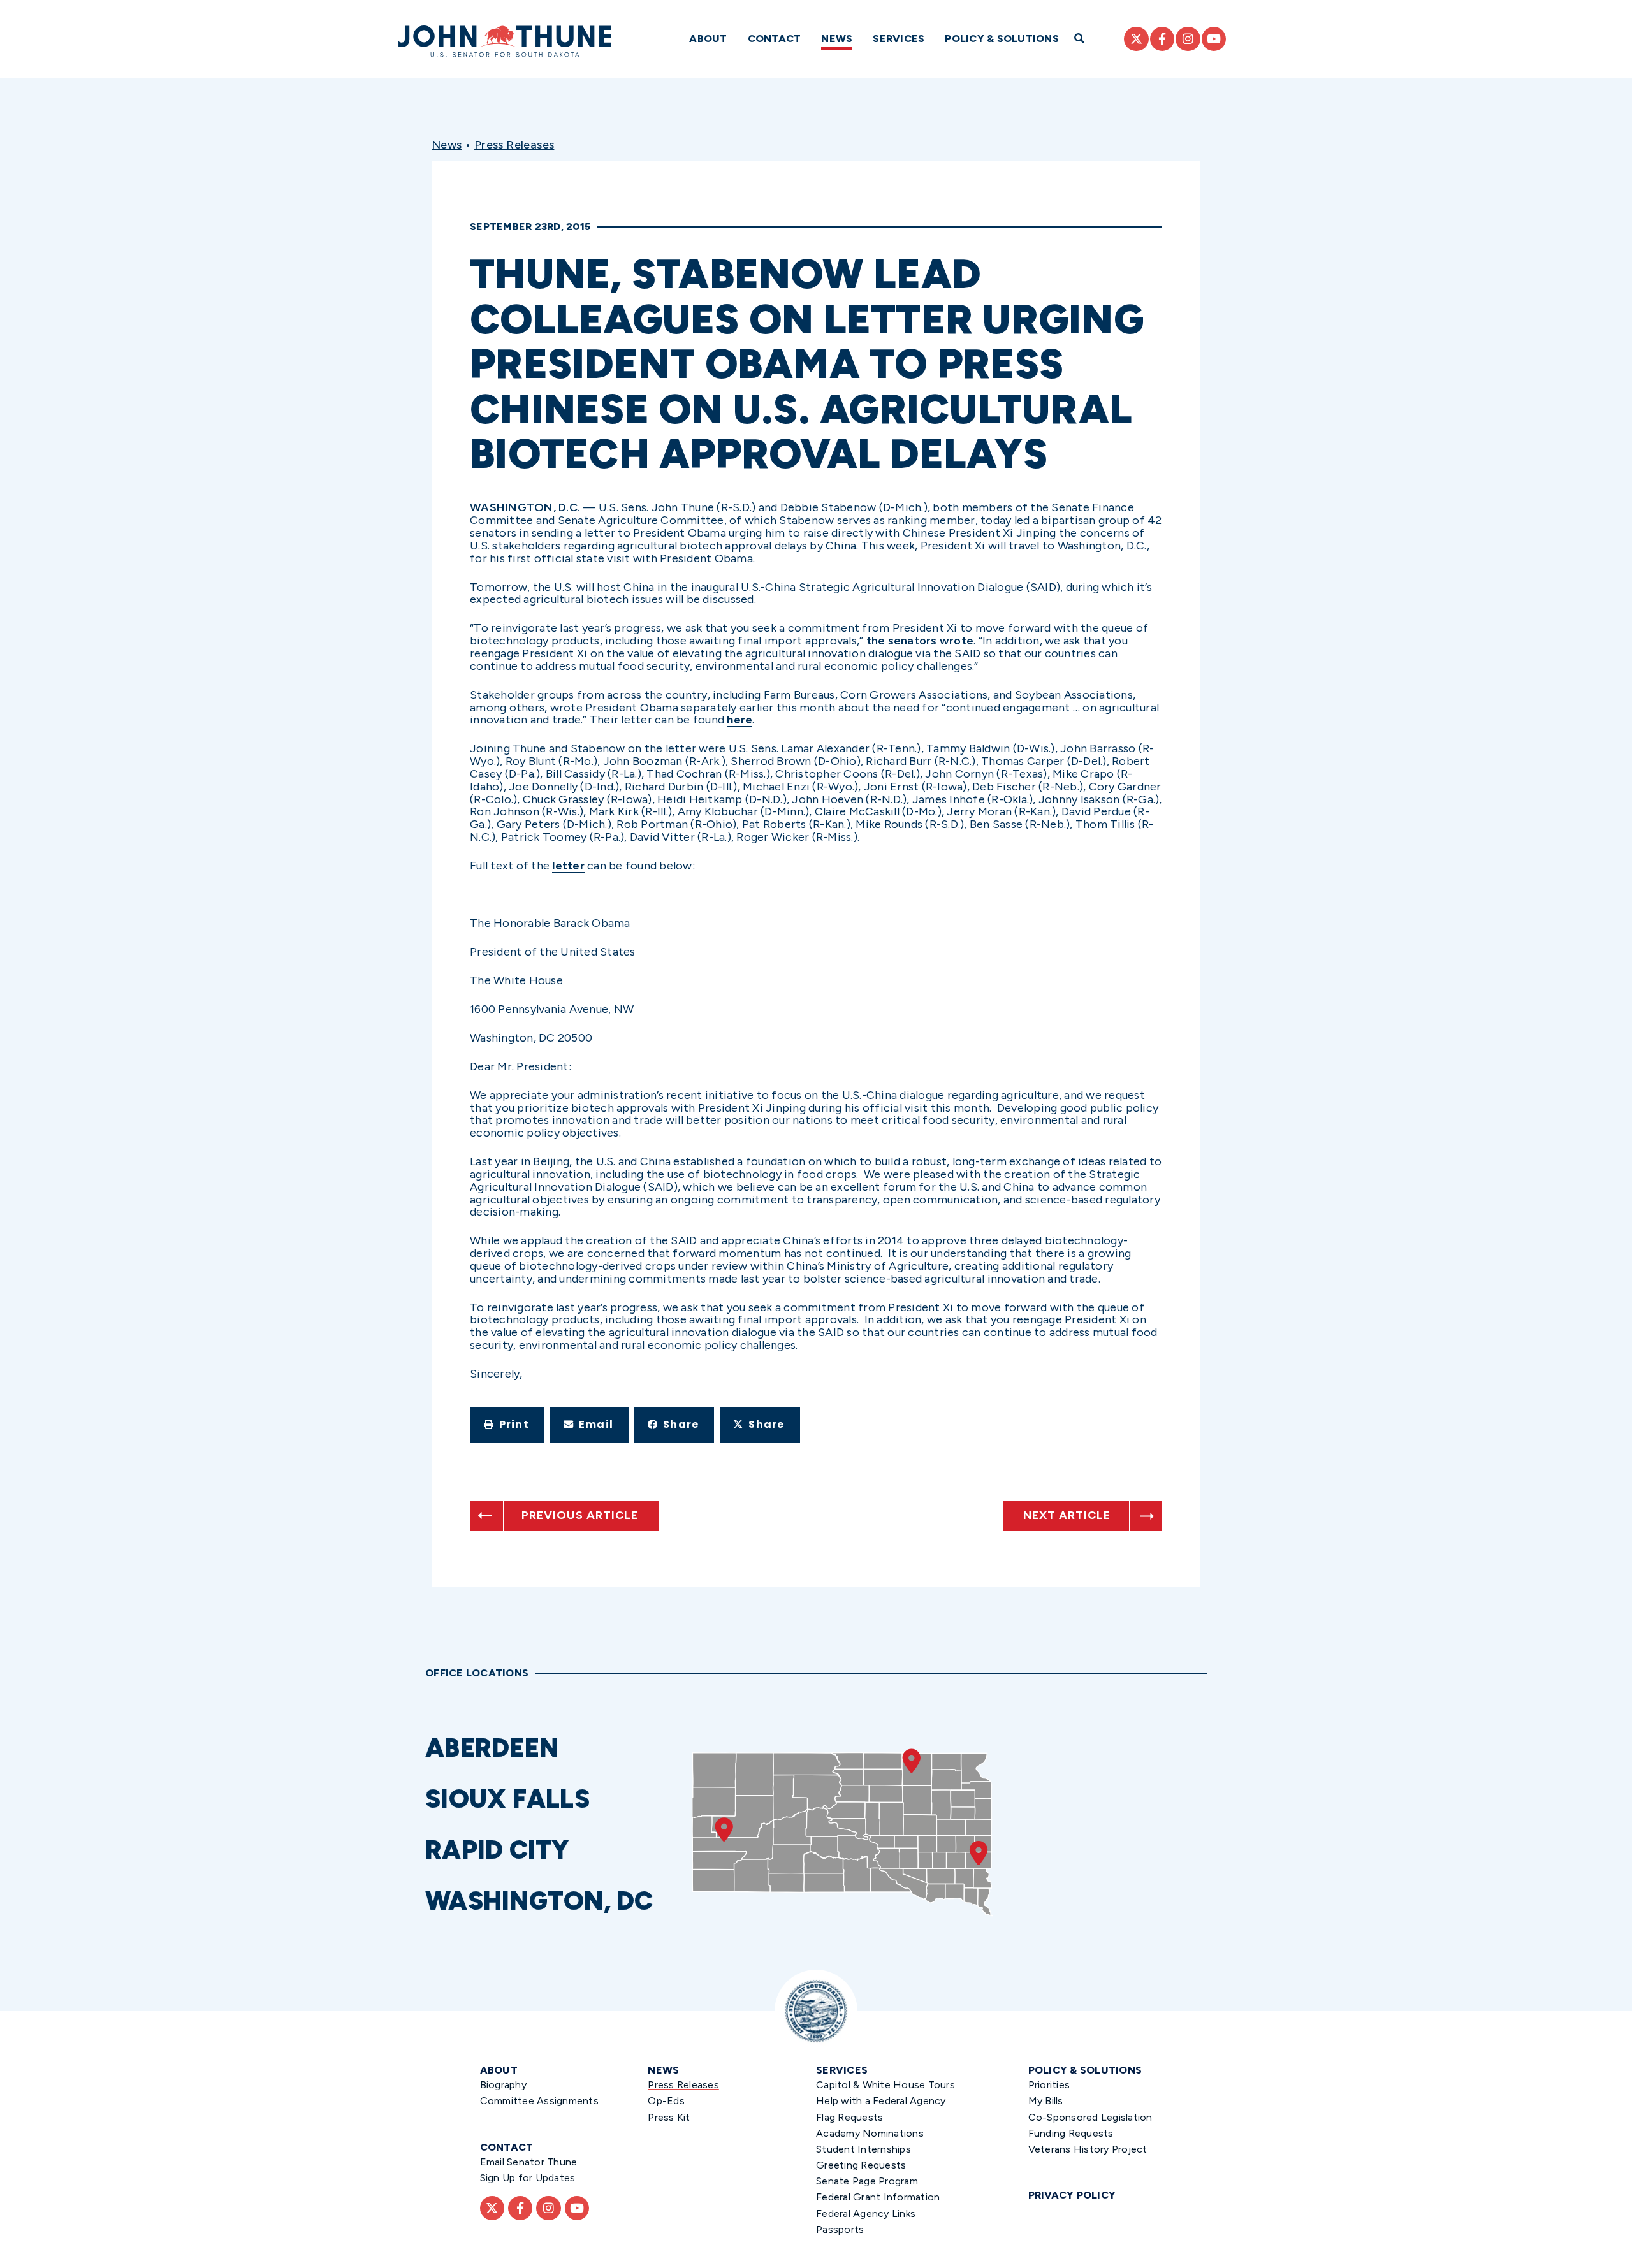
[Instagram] (1188, 39)
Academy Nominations (870, 2133)
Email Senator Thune (529, 2162)
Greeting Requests (861, 2165)
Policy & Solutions (1002, 39)
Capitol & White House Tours (885, 2085)
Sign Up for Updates (528, 2178)
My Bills (1046, 2101)
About (708, 39)
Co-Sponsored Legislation (1090, 2117)
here (739, 720)
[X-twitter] (1136, 39)
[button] (507, 1425)
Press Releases (514, 145)
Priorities (1049, 2085)
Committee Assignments (539, 2101)
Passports (840, 2229)
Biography (503, 2085)
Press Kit (669, 2117)
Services (899, 39)
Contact (775, 39)
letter (568, 866)
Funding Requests (1071, 2133)
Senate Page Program (867, 2181)
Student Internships (863, 2149)
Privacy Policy (1072, 2195)
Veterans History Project (1088, 2149)
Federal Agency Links (866, 2213)
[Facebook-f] (1162, 39)
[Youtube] (1214, 39)
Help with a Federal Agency (881, 2101)
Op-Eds (666, 2101)
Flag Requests (849, 2117)
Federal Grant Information (878, 2197)
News (837, 39)
